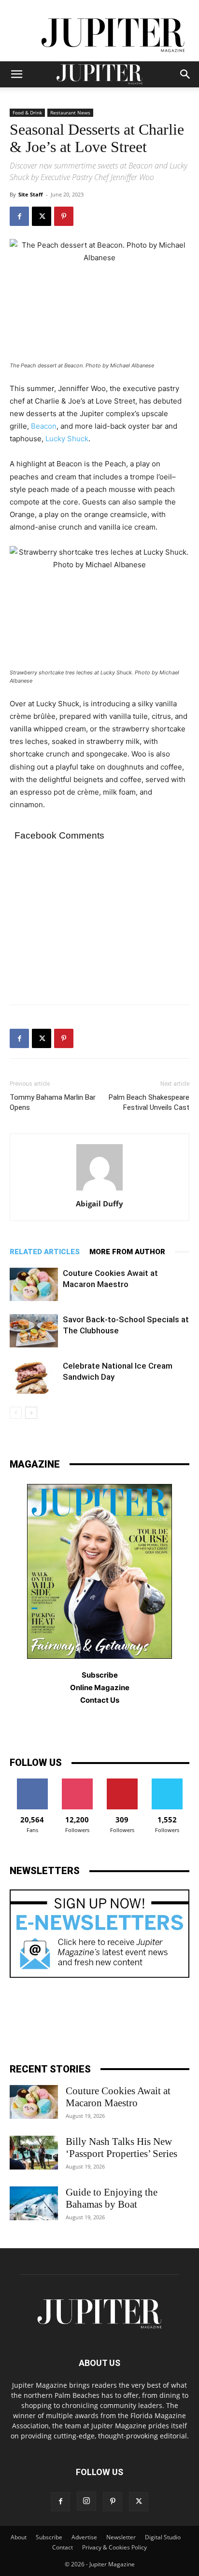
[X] (42, 216)
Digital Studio (163, 2537)
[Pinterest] (64, 216)
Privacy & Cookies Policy (114, 2547)
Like (32, 1782)
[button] (16, 74)
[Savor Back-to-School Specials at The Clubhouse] (34, 1331)
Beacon (44, 426)
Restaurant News (70, 112)
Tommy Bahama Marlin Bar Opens (53, 1102)
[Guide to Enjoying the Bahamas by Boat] (34, 2203)
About (19, 2537)
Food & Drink (27, 112)
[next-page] (31, 1413)
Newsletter (121, 2537)
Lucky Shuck (67, 439)
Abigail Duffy (99, 1204)
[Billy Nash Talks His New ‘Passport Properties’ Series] (34, 2153)
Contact (63, 2547)
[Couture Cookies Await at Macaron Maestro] (34, 1284)
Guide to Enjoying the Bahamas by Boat (112, 2198)
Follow (77, 1782)
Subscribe (49, 2537)
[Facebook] (19, 216)
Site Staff (31, 194)
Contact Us (100, 1700)
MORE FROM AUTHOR (127, 1252)
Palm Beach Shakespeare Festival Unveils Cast (149, 1102)
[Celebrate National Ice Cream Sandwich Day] (34, 1377)
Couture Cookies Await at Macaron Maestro (118, 2097)
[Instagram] (86, 2501)
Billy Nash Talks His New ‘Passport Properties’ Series (121, 2148)
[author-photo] (99, 1190)
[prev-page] (16, 1413)
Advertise (84, 2537)
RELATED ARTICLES (45, 1252)
